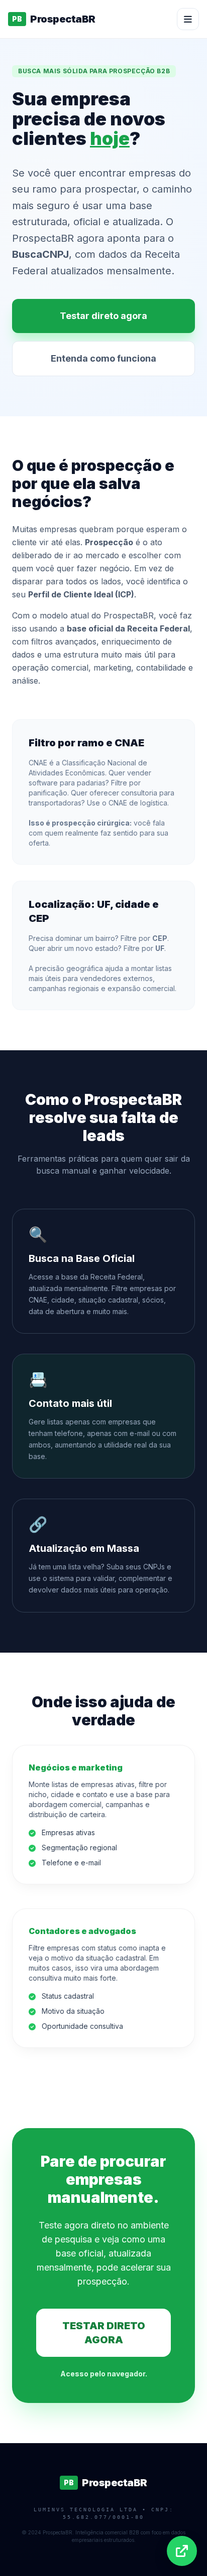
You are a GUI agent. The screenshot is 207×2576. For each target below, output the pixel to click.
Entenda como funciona (103, 358)
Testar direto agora (103, 316)
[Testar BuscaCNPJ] (182, 2551)
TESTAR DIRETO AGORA (104, 2333)
